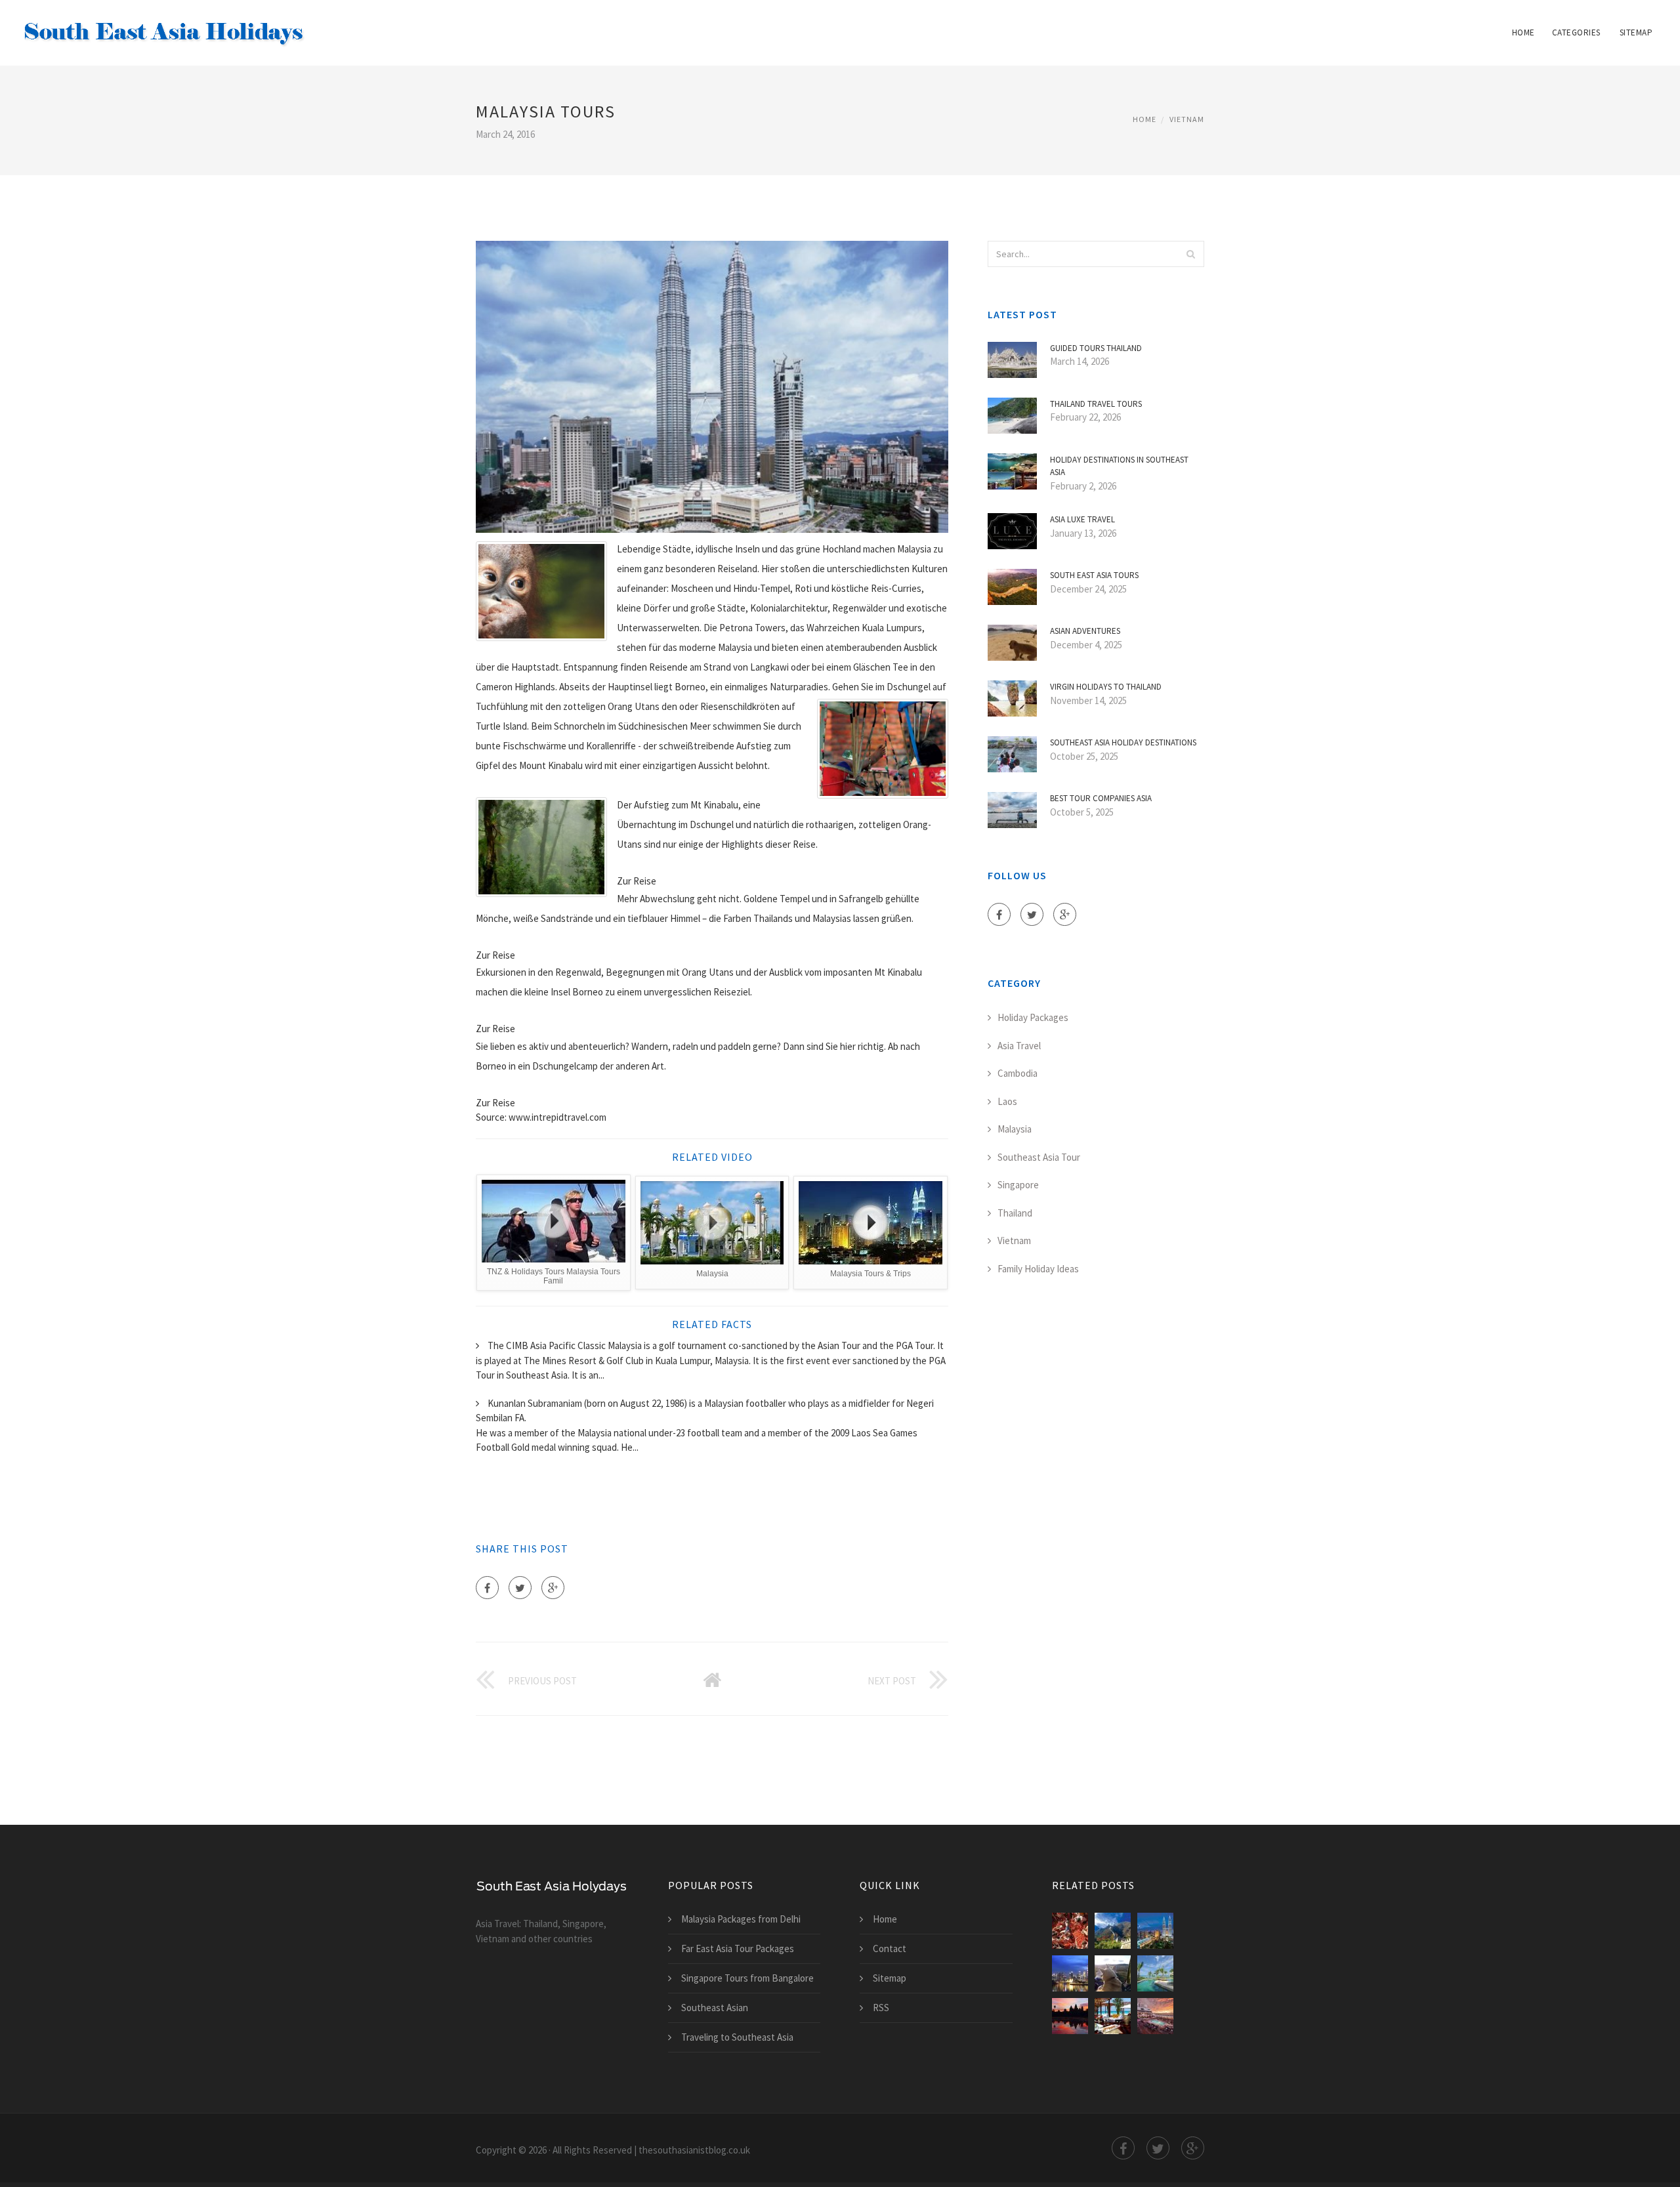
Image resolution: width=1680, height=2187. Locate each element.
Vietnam (1187, 119)
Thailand (1015, 1213)
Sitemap (1636, 32)
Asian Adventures (1085, 631)
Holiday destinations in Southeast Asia (1119, 466)
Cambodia (1018, 1073)
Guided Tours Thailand (1096, 348)
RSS (881, 2008)
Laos (1007, 1101)
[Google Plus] (553, 1588)
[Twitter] (520, 1588)
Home (1523, 32)
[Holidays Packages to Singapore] (1070, 1973)
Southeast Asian (715, 2008)
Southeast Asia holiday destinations (1123, 742)
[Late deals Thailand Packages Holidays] (1155, 1973)
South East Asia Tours (1094, 575)
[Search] (1190, 254)
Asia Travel (1019, 1046)
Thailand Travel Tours (1096, 404)
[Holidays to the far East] (1070, 2016)
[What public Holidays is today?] (1113, 1973)
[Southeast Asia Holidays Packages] (1155, 1931)
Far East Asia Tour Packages (738, 1948)
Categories (1576, 32)
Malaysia (1015, 1129)
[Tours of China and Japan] (1113, 1931)
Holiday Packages (1033, 1017)
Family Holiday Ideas (1038, 1269)
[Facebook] (487, 1588)
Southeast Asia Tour (1039, 1157)
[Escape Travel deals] (1113, 2016)
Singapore (1018, 1185)
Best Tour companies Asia (1101, 798)
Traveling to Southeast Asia (737, 2037)
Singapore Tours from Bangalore (747, 1978)
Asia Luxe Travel (1082, 519)
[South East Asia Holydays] (164, 24)
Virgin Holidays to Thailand (1106, 687)
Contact (890, 1948)
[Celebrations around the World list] (1070, 1931)
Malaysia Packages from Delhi (741, 1919)
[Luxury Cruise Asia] (1155, 2016)
